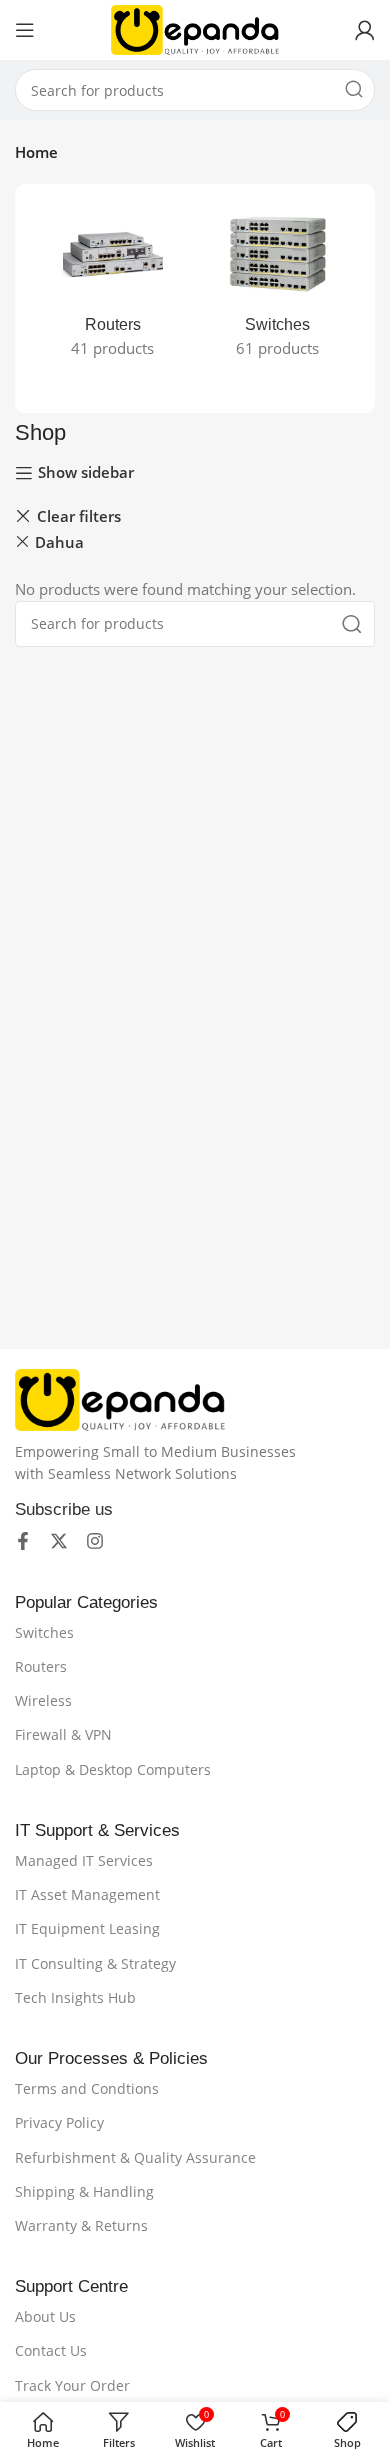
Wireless (43, 1700)
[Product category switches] (277, 287)
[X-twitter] (59, 1541)
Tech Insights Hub (75, 1997)
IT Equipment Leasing (87, 1928)
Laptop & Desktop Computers (113, 1769)
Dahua (59, 542)
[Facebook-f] (23, 1541)
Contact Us (51, 2350)
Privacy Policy (59, 2122)
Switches (44, 1632)
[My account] (365, 30)
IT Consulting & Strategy (95, 1963)
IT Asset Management (87, 1894)
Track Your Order (72, 2385)
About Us (45, 2316)
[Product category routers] (112, 287)
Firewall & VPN (63, 1734)
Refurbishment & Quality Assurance (135, 2157)
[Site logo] (195, 28)
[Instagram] (95, 1541)
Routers (41, 1666)
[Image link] (120, 1398)
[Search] (354, 90)
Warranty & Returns (81, 2225)
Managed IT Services (84, 1860)
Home (36, 152)
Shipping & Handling (84, 2191)
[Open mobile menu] (25, 30)
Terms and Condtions (87, 2088)
